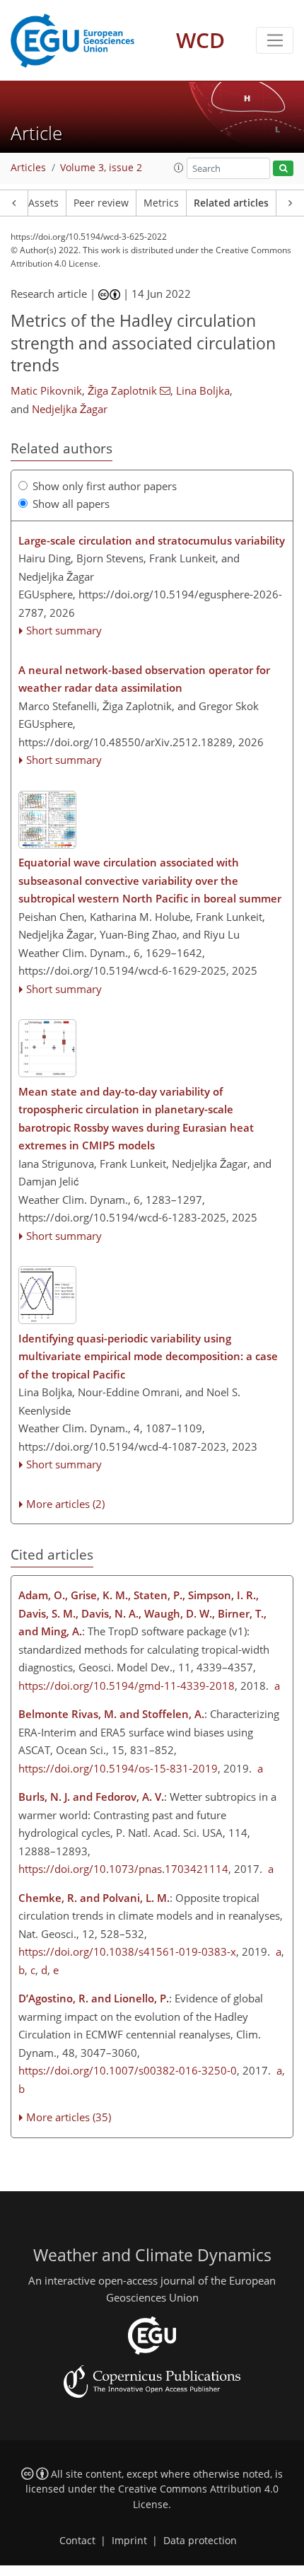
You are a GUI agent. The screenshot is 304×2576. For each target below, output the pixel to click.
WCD (200, 40)
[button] (179, 168)
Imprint (129, 2541)
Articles (28, 168)
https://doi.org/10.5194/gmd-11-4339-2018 (127, 1686)
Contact (77, 2541)
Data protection (200, 2541)
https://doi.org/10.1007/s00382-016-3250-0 (128, 2070)
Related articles (231, 203)
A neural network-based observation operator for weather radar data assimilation (144, 679)
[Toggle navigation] (275, 40)
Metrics (161, 203)
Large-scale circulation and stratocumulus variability (152, 540)
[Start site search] (283, 169)
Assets (43, 203)
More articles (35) (69, 2117)
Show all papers (71, 504)
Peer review (101, 203)
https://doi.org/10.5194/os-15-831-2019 (118, 1768)
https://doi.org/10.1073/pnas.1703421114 (123, 1869)
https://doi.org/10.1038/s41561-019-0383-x (127, 1951)
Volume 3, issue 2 (101, 168)
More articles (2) (65, 1504)
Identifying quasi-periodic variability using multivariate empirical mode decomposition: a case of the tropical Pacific (148, 1356)
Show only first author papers (105, 486)
